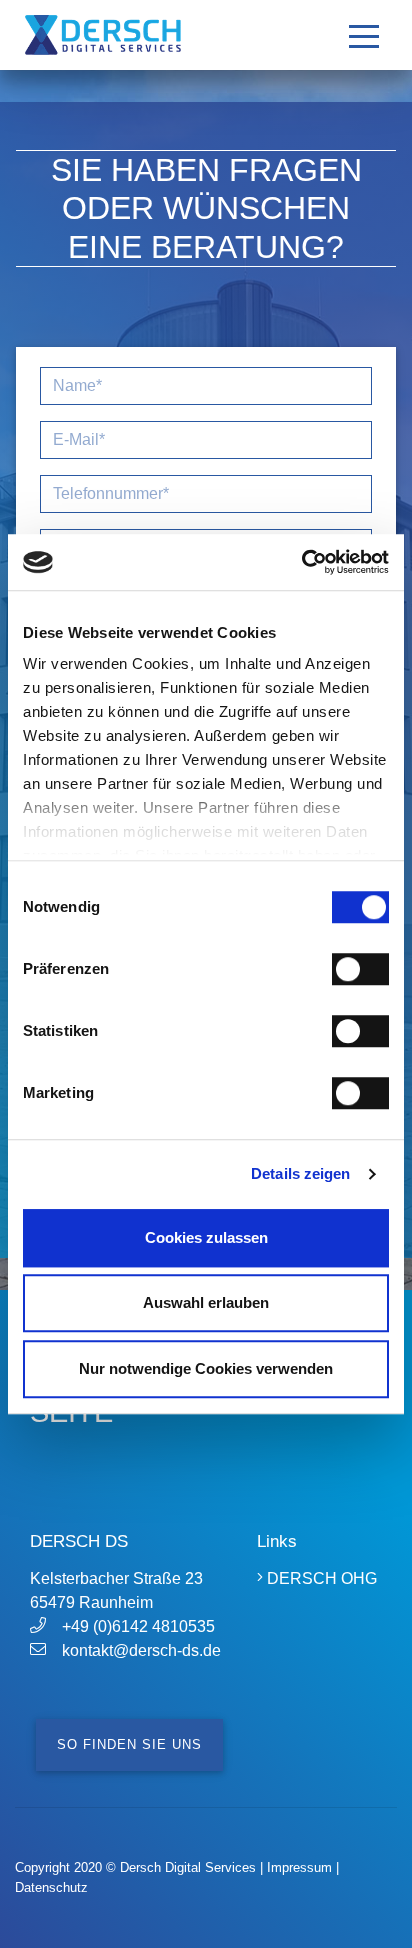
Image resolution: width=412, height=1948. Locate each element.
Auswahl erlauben (206, 1302)
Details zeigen (300, 1173)
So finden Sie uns (129, 1744)
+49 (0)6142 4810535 (138, 1626)
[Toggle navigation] (364, 35)
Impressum (299, 1867)
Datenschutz (51, 1887)
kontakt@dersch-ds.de (141, 1650)
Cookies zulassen (206, 1237)
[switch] (360, 969)
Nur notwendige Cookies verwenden (206, 1368)
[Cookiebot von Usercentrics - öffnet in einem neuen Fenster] (301, 562)
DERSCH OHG (320, 1578)
